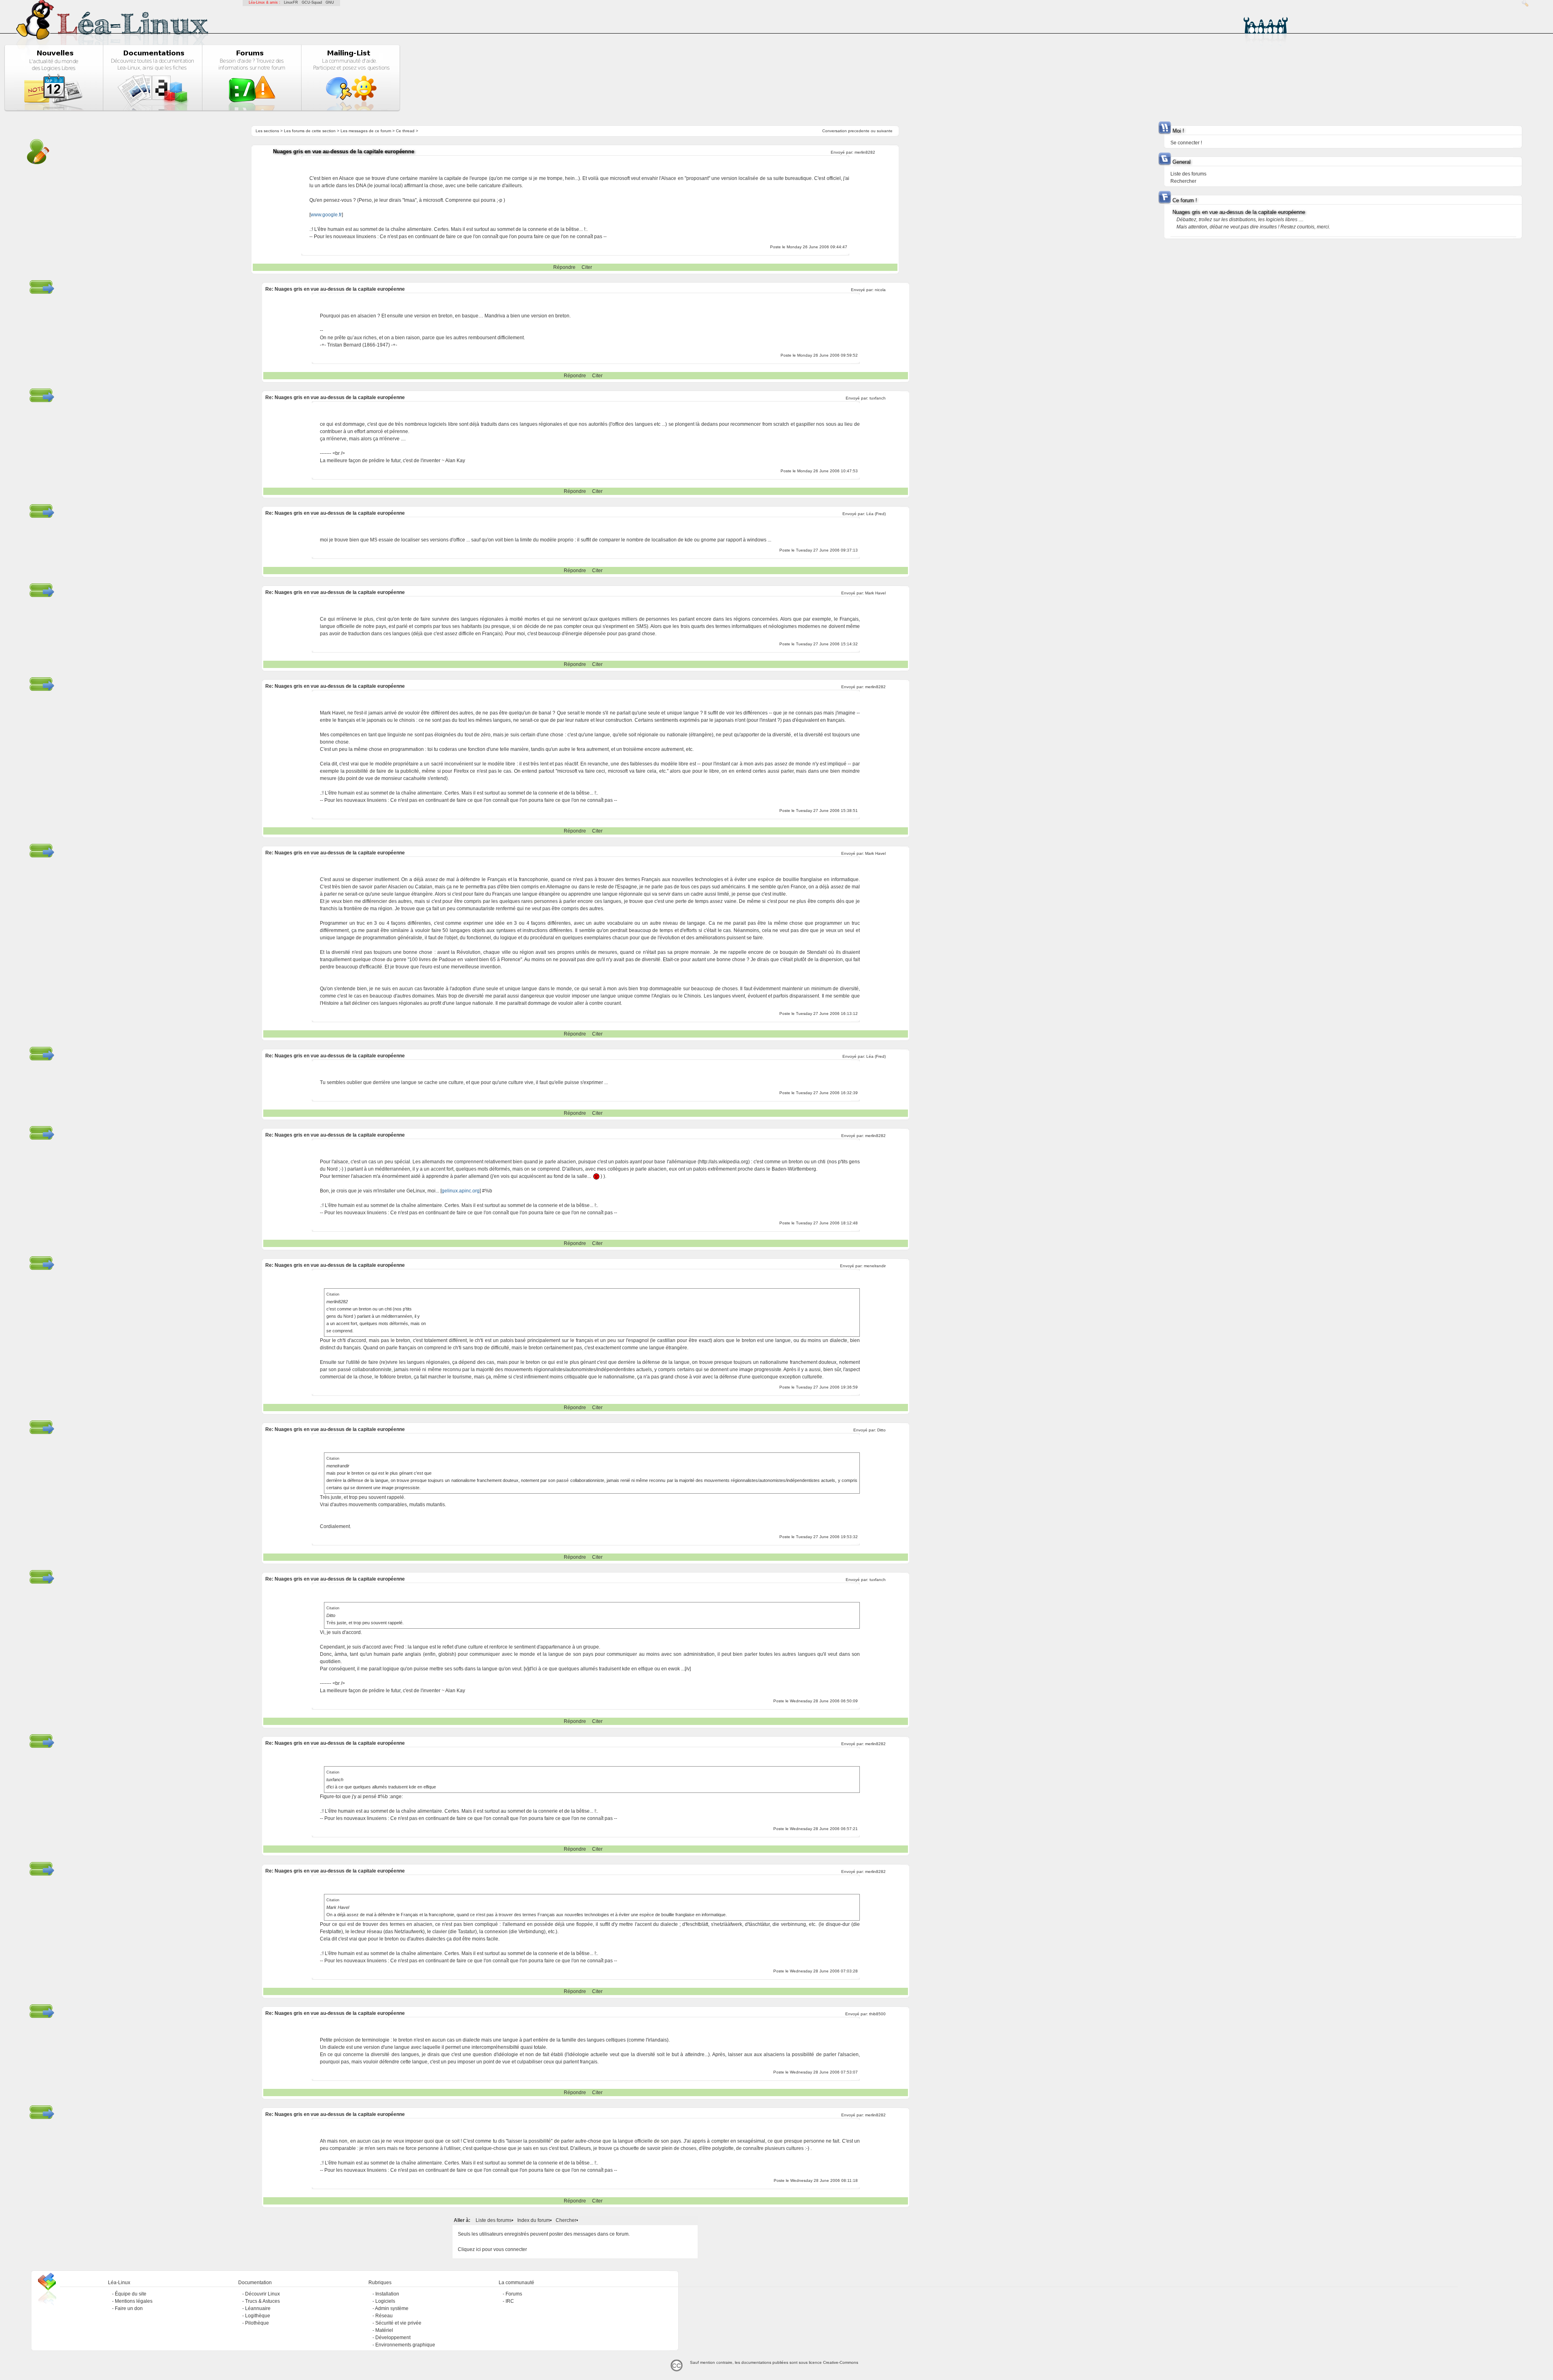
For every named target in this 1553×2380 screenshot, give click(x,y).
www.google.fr (326, 215)
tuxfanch (878, 398)
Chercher (566, 2220)
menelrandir (875, 1266)
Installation (387, 2294)
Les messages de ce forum (366, 131)
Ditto (881, 1430)
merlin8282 (865, 152)
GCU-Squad (312, 2)
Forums (514, 2294)
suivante (885, 131)
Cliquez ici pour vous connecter (492, 2249)
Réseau (384, 2316)
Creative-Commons (841, 2362)
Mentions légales (134, 2301)
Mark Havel (875, 593)
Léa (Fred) (876, 514)
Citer (587, 267)
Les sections (267, 131)
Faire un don (129, 2308)
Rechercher (1183, 181)
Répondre (564, 267)
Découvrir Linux (262, 2294)
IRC (510, 2301)
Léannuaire (258, 2308)
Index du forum (534, 2220)
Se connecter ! (1186, 143)
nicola (880, 290)
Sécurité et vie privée (398, 2323)
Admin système (392, 2308)
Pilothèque (257, 2323)
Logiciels (385, 2301)
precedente (859, 131)
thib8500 (877, 2014)
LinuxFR (291, 2)
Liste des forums (494, 2220)
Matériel (384, 2330)
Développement (393, 2338)
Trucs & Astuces (262, 2301)
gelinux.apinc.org (461, 1191)
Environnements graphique (405, 2345)
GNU (330, 2)
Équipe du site (131, 2294)
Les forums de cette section (310, 131)
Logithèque (258, 2316)
